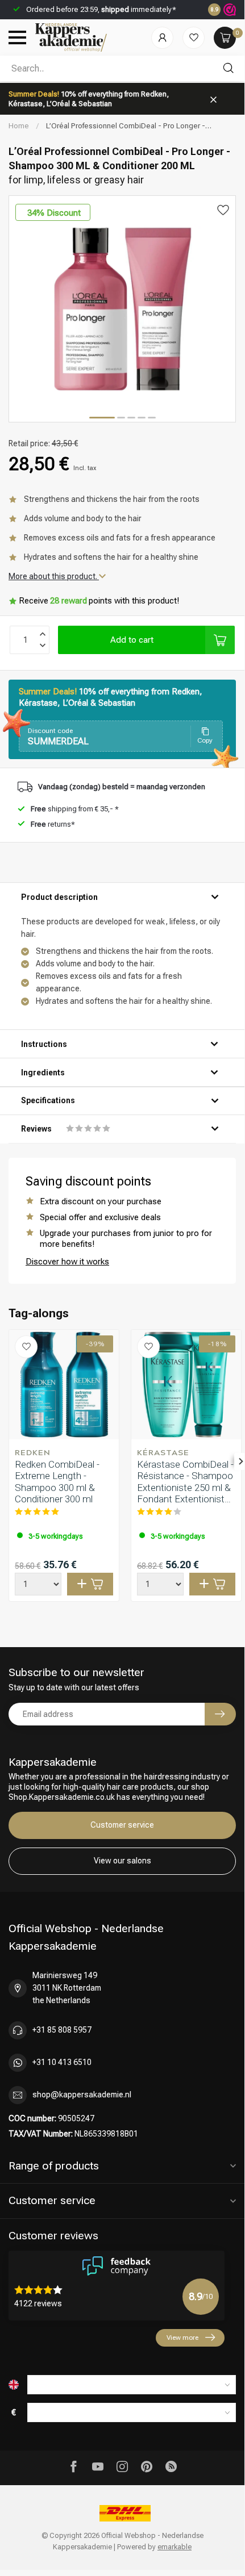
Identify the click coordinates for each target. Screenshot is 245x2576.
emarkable (175, 2547)
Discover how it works (67, 1262)
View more (182, 2338)
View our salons (122, 1861)
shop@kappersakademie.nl (82, 2095)
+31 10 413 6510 (62, 2062)
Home (19, 126)
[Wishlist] (194, 38)
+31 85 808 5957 (62, 2030)
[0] (225, 38)
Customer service (122, 1825)
